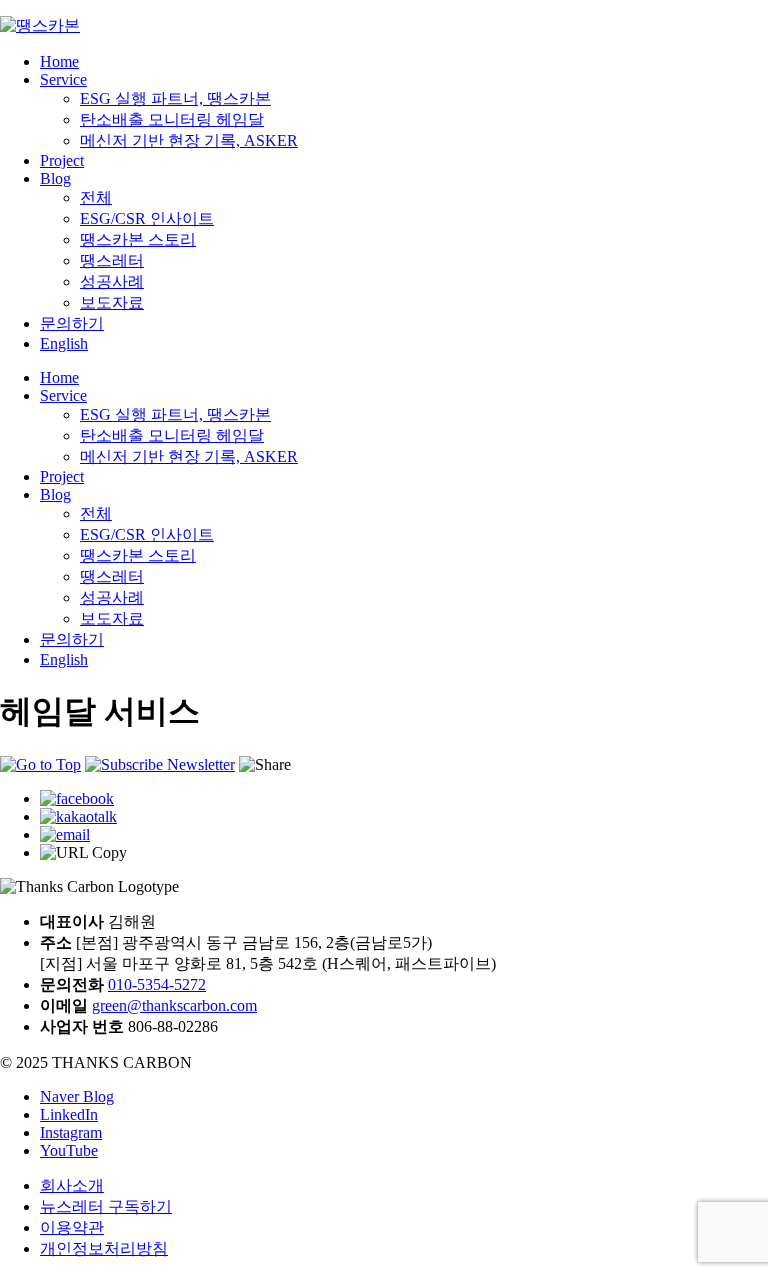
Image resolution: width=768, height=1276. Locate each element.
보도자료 (112, 302)
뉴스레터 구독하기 (106, 1206)
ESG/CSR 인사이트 (147, 218)
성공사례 (112, 281)
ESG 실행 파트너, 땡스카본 (175, 98)
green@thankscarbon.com (174, 1005)
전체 (96, 197)
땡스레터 (112, 260)
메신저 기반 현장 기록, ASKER (189, 140)
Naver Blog (77, 1096)
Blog (55, 178)
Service (63, 79)
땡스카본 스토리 (138, 239)
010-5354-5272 (157, 984)
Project (62, 160)
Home (59, 61)
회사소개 (72, 1185)
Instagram (71, 1132)
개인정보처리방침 (104, 1248)
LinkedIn (69, 1114)
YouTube (69, 1150)
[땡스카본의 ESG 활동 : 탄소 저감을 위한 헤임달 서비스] (77, 798)
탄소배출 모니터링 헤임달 (172, 119)
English (64, 343)
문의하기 (72, 323)
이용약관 (72, 1227)
